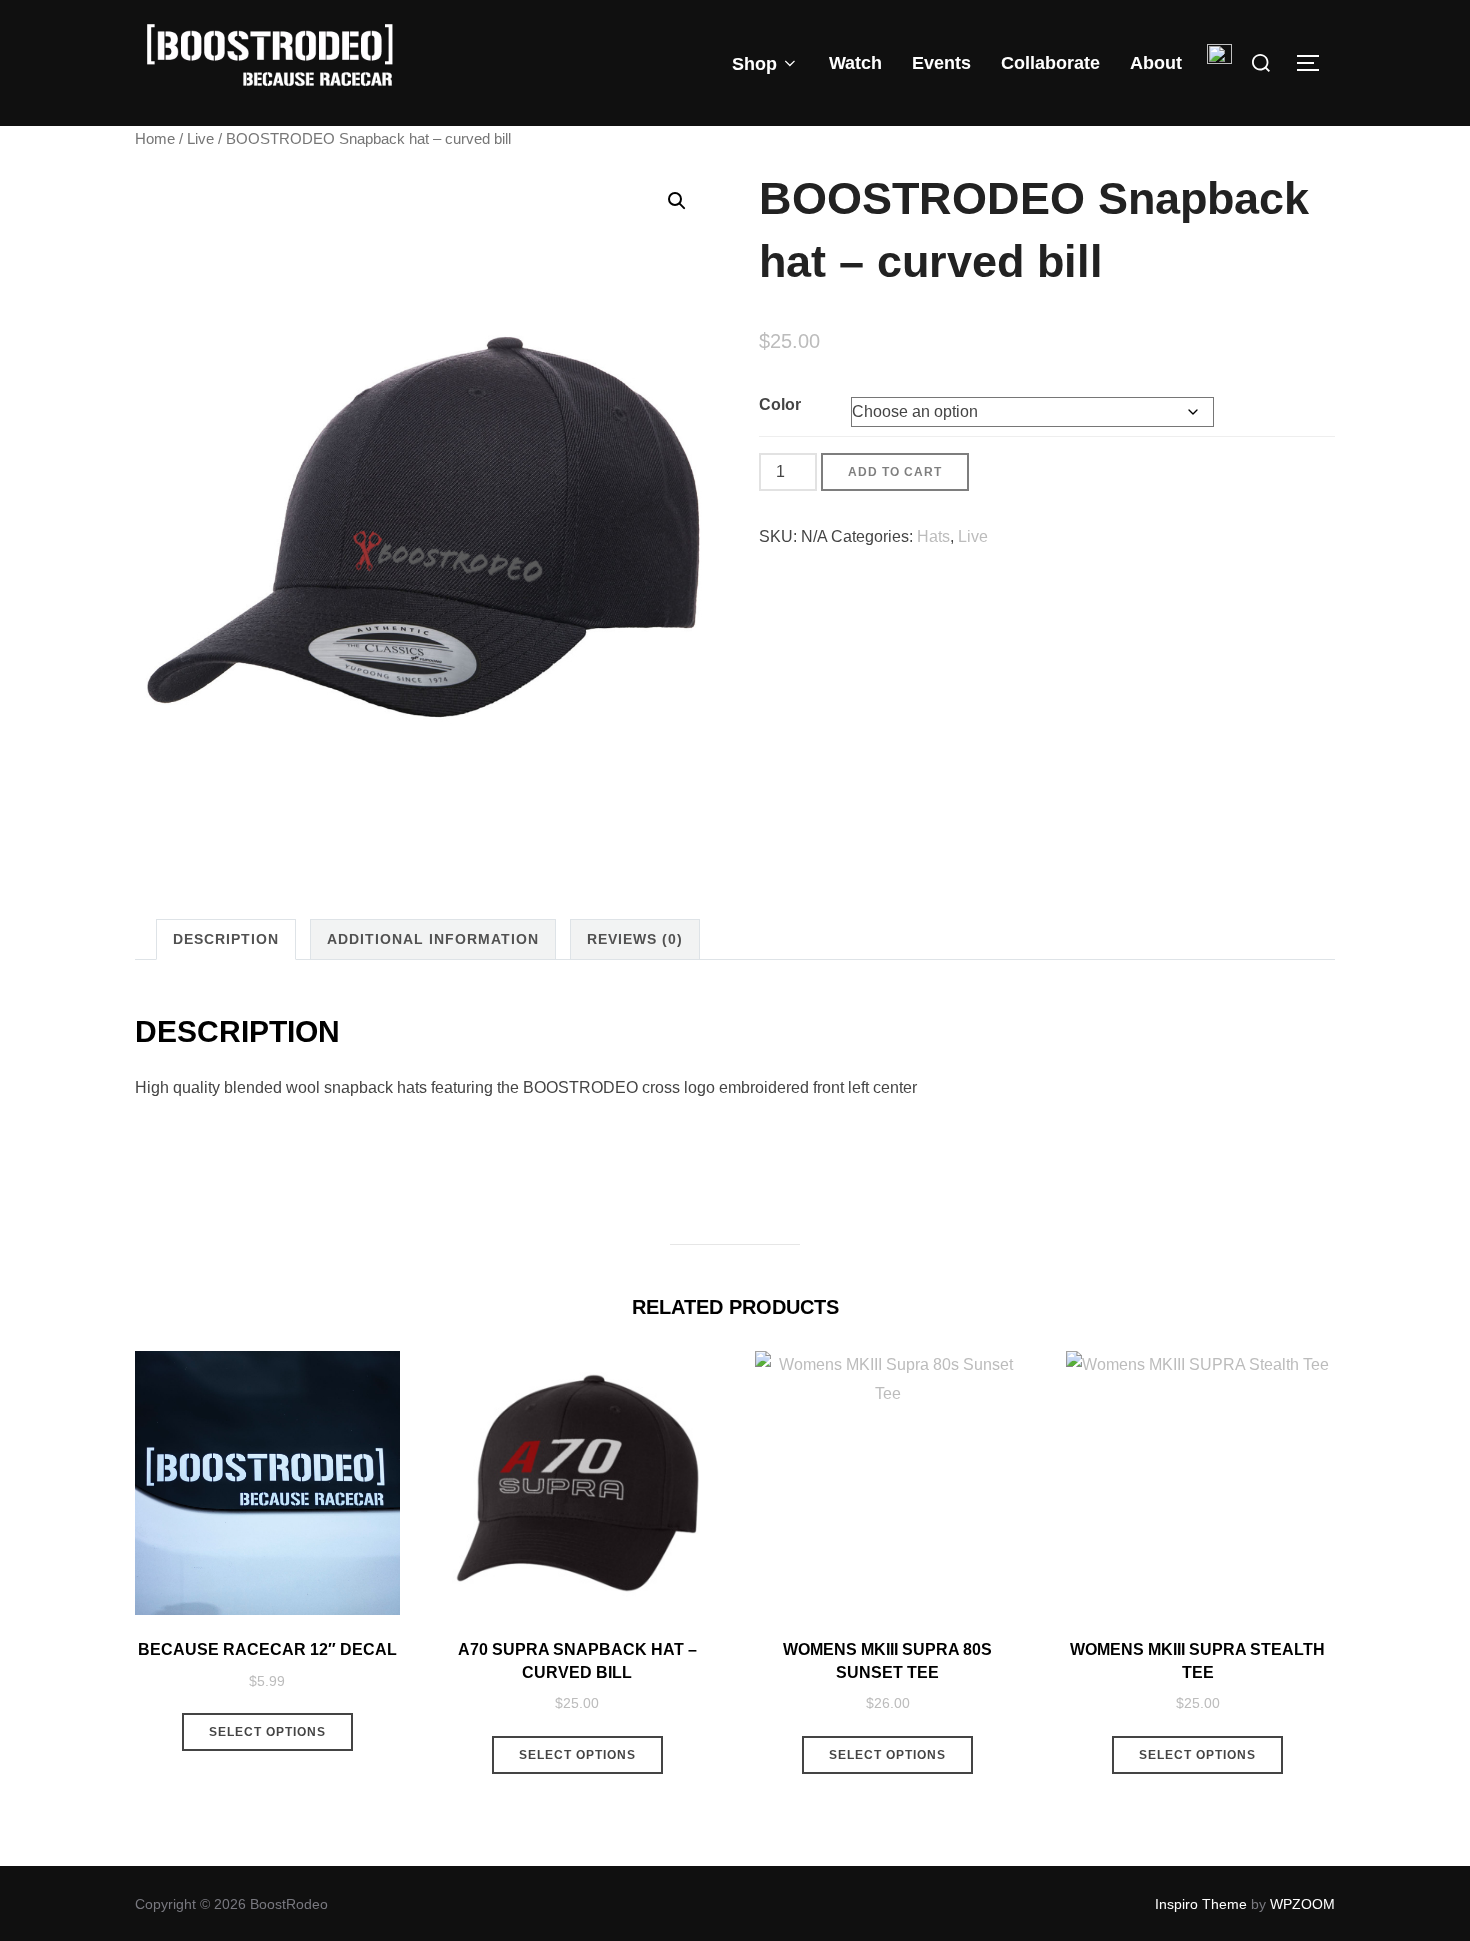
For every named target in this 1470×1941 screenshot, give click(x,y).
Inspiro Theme (1201, 1904)
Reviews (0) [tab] (635, 939)
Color (780, 404)
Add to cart (895, 472)
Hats (933, 536)
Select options (267, 1732)
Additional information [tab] (433, 939)
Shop (754, 64)
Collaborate (1050, 63)
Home (155, 139)
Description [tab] (226, 939)
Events (941, 63)
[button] (677, 201)
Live (200, 139)
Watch (855, 63)
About (1156, 63)
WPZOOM (1302, 1904)
